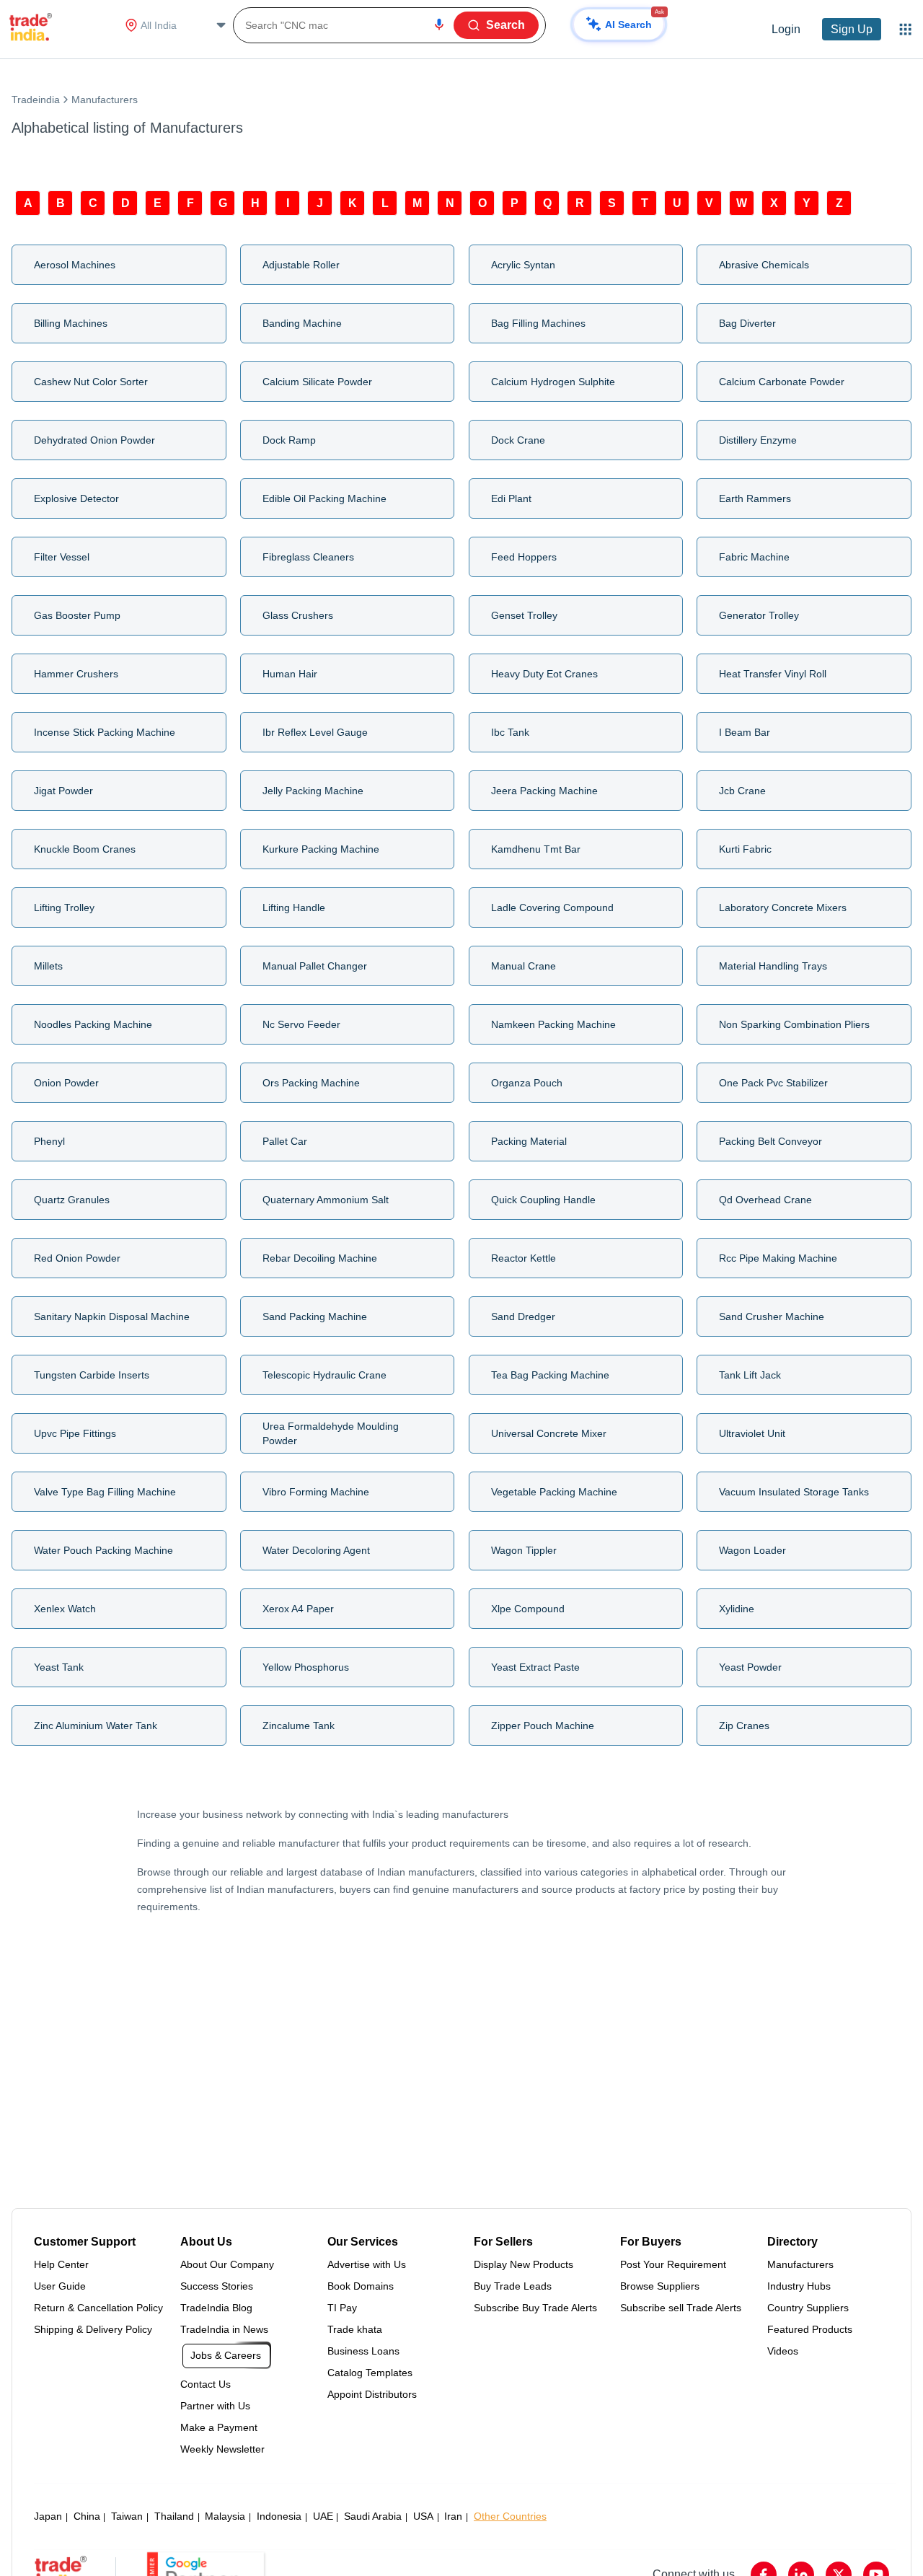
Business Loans (363, 2351)
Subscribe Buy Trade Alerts (535, 2308)
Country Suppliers (808, 2308)
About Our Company (227, 2264)
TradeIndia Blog (216, 2308)
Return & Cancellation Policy (98, 2308)
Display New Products (524, 2264)
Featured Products (810, 2329)
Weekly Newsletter (222, 2449)
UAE (323, 2516)
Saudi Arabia (373, 2516)
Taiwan (127, 2516)
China (87, 2516)
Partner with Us (215, 2406)
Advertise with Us (367, 2264)
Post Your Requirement (673, 2264)
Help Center (61, 2264)
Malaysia (225, 2516)
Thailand (174, 2516)
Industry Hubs (799, 2286)
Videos (783, 2351)
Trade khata (355, 2329)
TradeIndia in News (224, 2329)
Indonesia (279, 2516)
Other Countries (510, 2516)
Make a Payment (219, 2427)
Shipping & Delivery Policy (93, 2329)
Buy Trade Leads (513, 2286)
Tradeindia (36, 100)
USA (423, 2516)
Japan (48, 2516)
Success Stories (217, 2286)
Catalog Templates (370, 2373)
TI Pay (342, 2308)
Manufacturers (800, 2264)
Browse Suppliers (660, 2286)
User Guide (60, 2286)
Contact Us (206, 2384)
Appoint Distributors (372, 2394)
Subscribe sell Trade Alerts (681, 2308)
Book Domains (361, 2286)
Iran (453, 2516)
